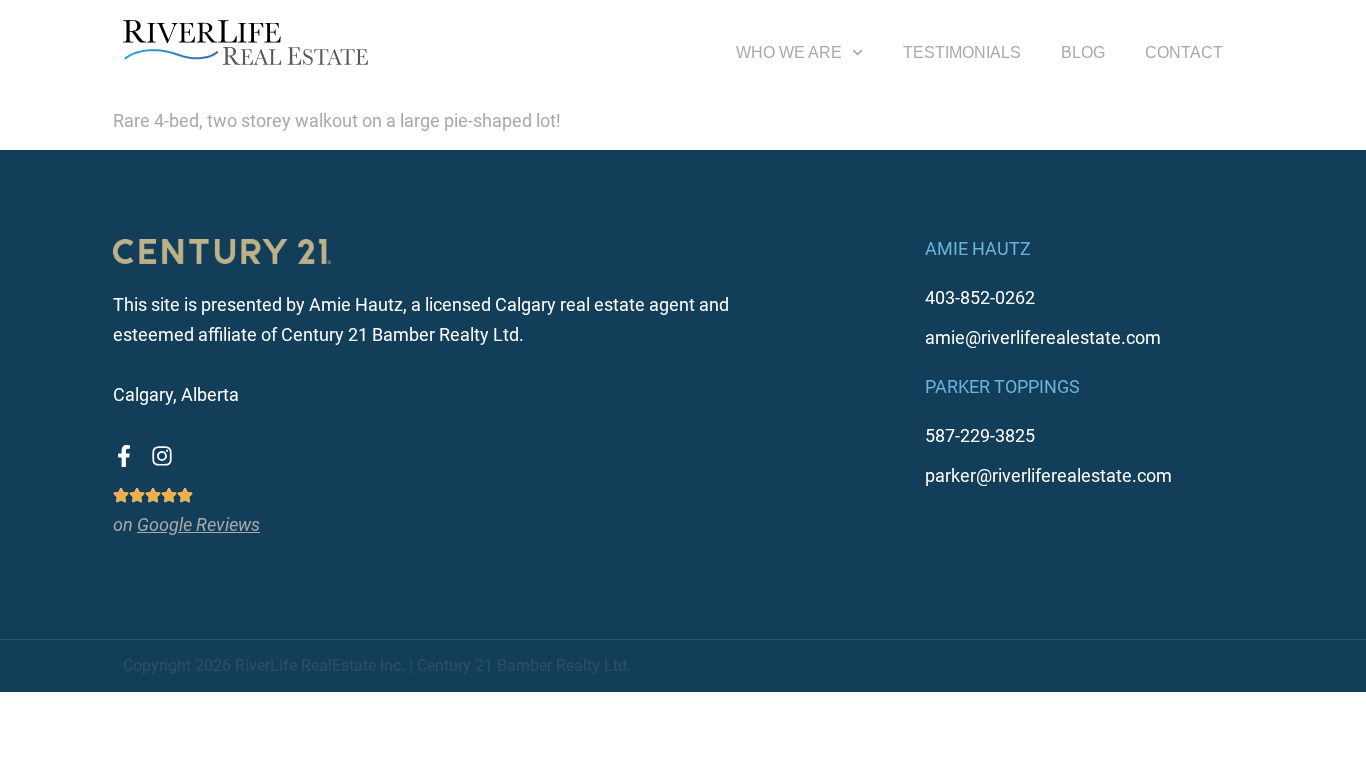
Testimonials (962, 52)
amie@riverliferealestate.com (1043, 337)
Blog (1083, 52)
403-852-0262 (980, 297)
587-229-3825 (980, 435)
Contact (1184, 52)
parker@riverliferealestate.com (1048, 475)
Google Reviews (198, 524)
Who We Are (789, 52)
